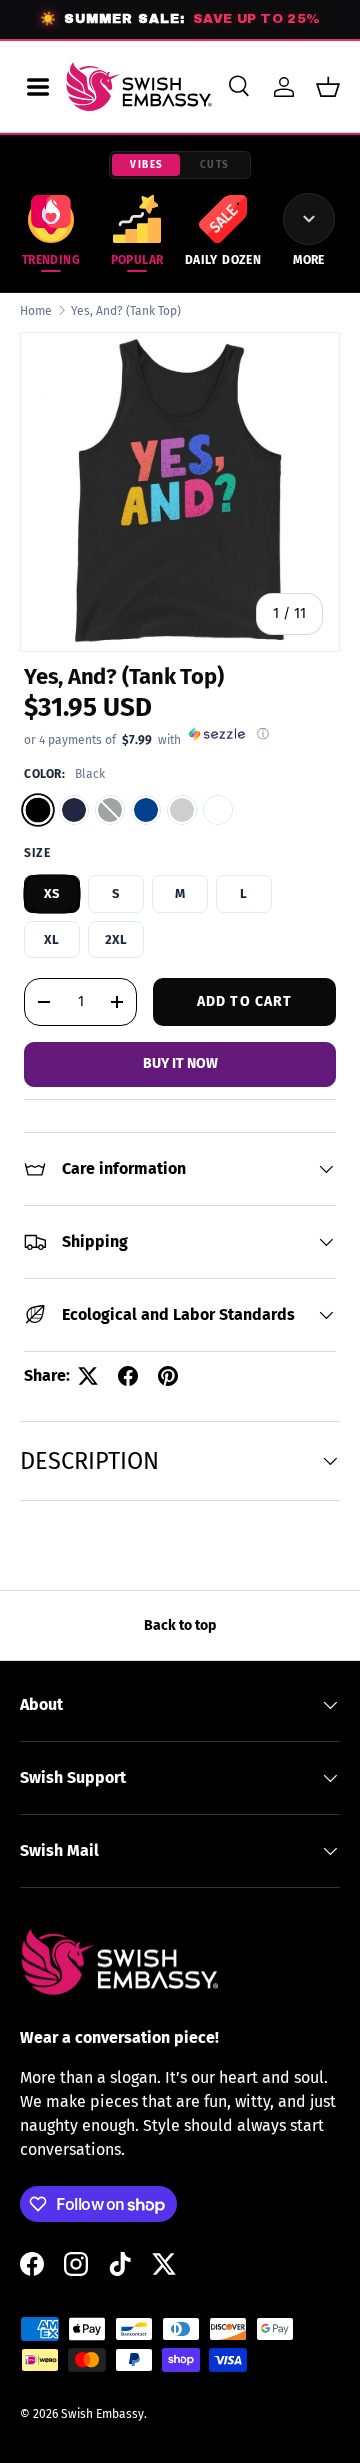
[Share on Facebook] (128, 1376)
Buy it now (180, 1063)
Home (36, 311)
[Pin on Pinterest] (168, 1376)
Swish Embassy (102, 2414)
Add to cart (244, 1001)
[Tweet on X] (88, 1376)
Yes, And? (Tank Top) (126, 311)
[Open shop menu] (38, 87)
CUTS (215, 165)
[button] (328, 87)
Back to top (180, 1625)
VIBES (147, 165)
